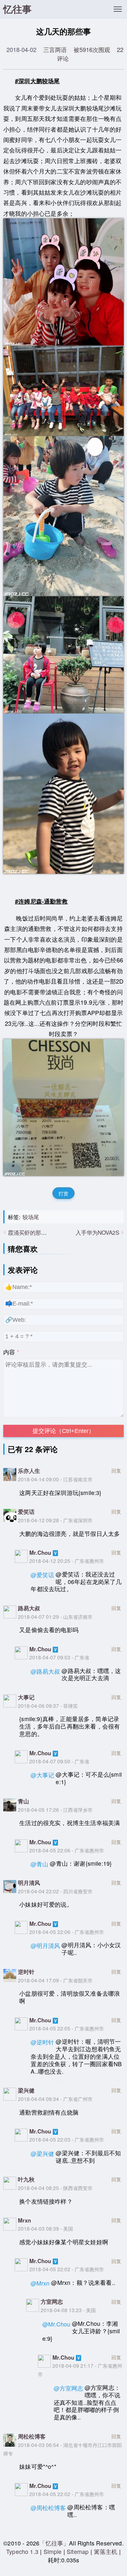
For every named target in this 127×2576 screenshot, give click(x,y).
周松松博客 (32, 2436)
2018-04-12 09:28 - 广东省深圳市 (55, 1520)
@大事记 (42, 1775)
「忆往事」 (54, 2543)
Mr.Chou (40, 1552)
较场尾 (31, 1217)
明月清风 (29, 1883)
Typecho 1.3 (23, 2551)
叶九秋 (26, 2179)
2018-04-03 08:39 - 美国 (45, 2228)
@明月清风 (45, 1945)
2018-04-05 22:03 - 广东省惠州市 (67, 2139)
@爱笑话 (42, 1575)
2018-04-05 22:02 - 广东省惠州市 (67, 2269)
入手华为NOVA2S (97, 1232)
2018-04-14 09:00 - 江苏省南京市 (55, 1479)
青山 (23, 1801)
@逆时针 (42, 2042)
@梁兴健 (42, 2153)
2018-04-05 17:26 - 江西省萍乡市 (55, 1810)
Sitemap (78, 2551)
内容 (9, 1352)
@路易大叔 (45, 1671)
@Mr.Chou (56, 2324)
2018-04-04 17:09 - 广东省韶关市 (55, 1980)
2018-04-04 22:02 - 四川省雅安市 (55, 1891)
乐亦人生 (29, 1471)
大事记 (26, 1697)
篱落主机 (106, 2551)
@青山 (39, 1864)
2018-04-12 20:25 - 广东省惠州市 (67, 1561)
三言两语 (55, 49)
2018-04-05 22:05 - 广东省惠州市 (67, 2028)
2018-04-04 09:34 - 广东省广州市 (55, 2099)
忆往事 (17, 9)
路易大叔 (29, 1608)
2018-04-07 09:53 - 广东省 (59, 1657)
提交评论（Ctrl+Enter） (63, 1431)
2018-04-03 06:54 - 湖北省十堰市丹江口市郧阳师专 (63, 2449)
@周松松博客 (48, 2508)
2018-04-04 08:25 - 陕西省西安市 (55, 2188)
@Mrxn (40, 2283)
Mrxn (24, 2220)
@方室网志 (68, 2388)
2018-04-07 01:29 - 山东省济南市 (55, 1616)
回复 (116, 1470)
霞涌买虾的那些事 (30, 1232)
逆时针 (26, 1972)
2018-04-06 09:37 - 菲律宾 (48, 1706)
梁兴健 (26, 2090)
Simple (53, 2551)
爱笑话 (26, 1512)
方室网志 (52, 2301)
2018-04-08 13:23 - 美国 (68, 2310)
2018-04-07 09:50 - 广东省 (59, 1761)
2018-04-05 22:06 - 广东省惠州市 (67, 1850)
